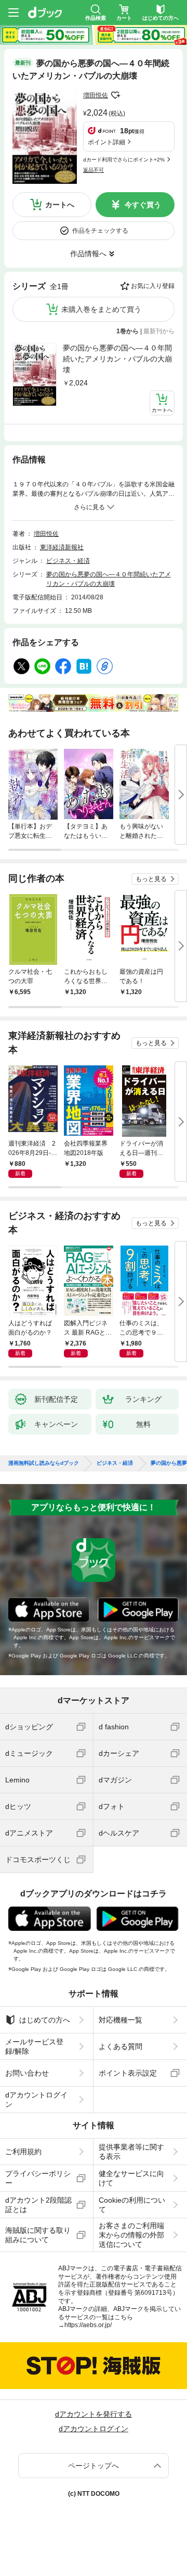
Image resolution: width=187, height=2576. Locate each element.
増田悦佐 (96, 95)
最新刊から (159, 331)
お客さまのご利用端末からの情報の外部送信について (131, 2235)
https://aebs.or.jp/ (88, 2325)
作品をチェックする (100, 231)
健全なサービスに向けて (131, 2178)
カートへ (60, 205)
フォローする (115, 95)
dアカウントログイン (36, 2100)
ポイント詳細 (106, 142)
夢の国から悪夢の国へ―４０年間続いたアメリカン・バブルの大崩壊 (117, 359)
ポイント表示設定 (128, 2073)
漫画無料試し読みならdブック (44, 1463)
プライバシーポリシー (38, 2178)
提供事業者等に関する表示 (131, 2152)
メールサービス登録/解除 (34, 2046)
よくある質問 (121, 2046)
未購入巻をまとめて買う (101, 309)
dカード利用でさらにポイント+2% (124, 160)
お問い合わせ (27, 2073)
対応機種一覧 (121, 2020)
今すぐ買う (143, 205)
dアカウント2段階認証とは (38, 2205)
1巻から (128, 331)
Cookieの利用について (132, 2205)
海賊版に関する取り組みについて (38, 2235)
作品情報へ (88, 254)
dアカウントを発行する (94, 2414)
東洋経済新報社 (62, 547)
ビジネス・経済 (68, 561)
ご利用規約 (23, 2152)
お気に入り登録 (153, 286)
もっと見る (151, 879)
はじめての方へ (45, 2020)
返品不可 (94, 170)
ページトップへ (94, 2466)
